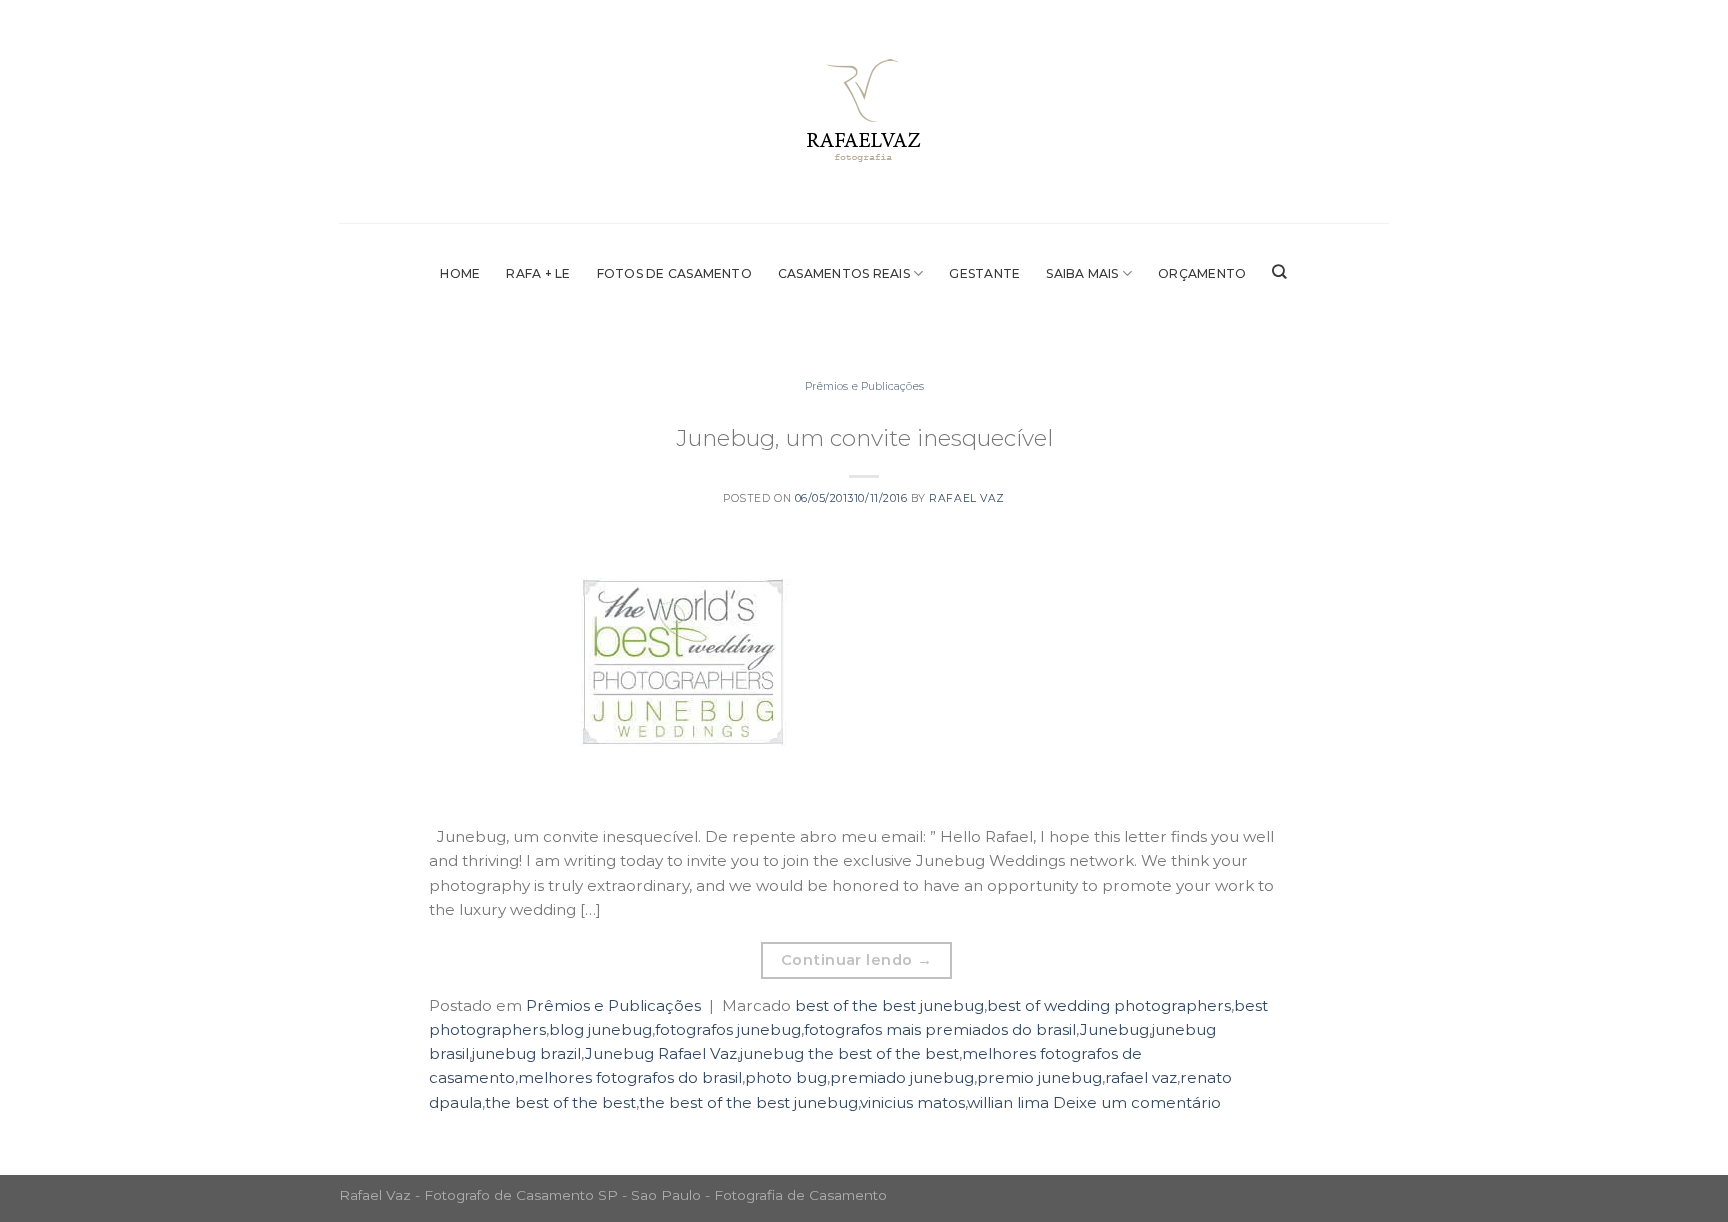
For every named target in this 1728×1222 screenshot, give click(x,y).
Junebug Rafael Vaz (661, 1053)
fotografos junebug (728, 1029)
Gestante (984, 273)
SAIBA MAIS (1082, 273)
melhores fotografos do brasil (630, 1077)
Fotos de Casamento (674, 273)
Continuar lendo (857, 960)
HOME (460, 273)
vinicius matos (912, 1102)
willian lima (1008, 1102)
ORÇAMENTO (1202, 273)
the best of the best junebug (748, 1102)
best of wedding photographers (1109, 1005)
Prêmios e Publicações (864, 386)
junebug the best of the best (849, 1053)
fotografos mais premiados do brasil (940, 1029)
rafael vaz (1141, 1077)
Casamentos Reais (844, 273)
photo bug (786, 1077)
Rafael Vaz (966, 498)
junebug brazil (526, 1053)
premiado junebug (902, 1077)
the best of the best (560, 1102)
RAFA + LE (538, 273)
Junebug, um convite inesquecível (864, 438)
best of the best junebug (889, 1005)
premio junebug (1039, 1077)
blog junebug (600, 1029)
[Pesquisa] (1279, 272)
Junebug (1114, 1029)
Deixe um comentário (1137, 1102)
